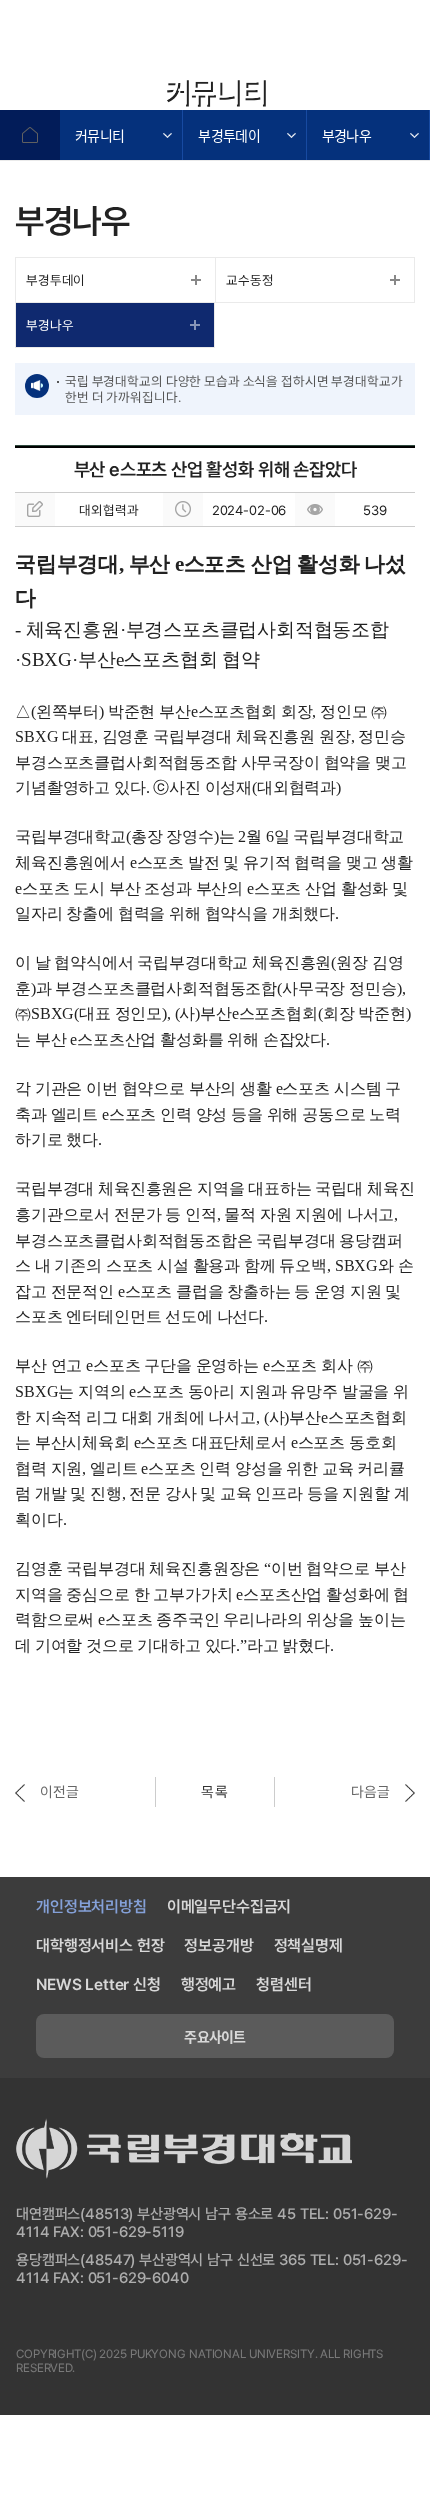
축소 (355, 90)
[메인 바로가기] (129, 47)
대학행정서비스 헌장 (100, 1945)
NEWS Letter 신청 (98, 1984)
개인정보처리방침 (91, 1906)
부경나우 (346, 135)
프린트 (405, 90)
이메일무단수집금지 (229, 1906)
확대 (305, 90)
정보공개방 (218, 1945)
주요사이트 (215, 2036)
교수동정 (249, 280)
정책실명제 (308, 1945)
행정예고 (208, 1984)
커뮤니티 (99, 135)
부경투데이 (229, 135)
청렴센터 (283, 1984)
